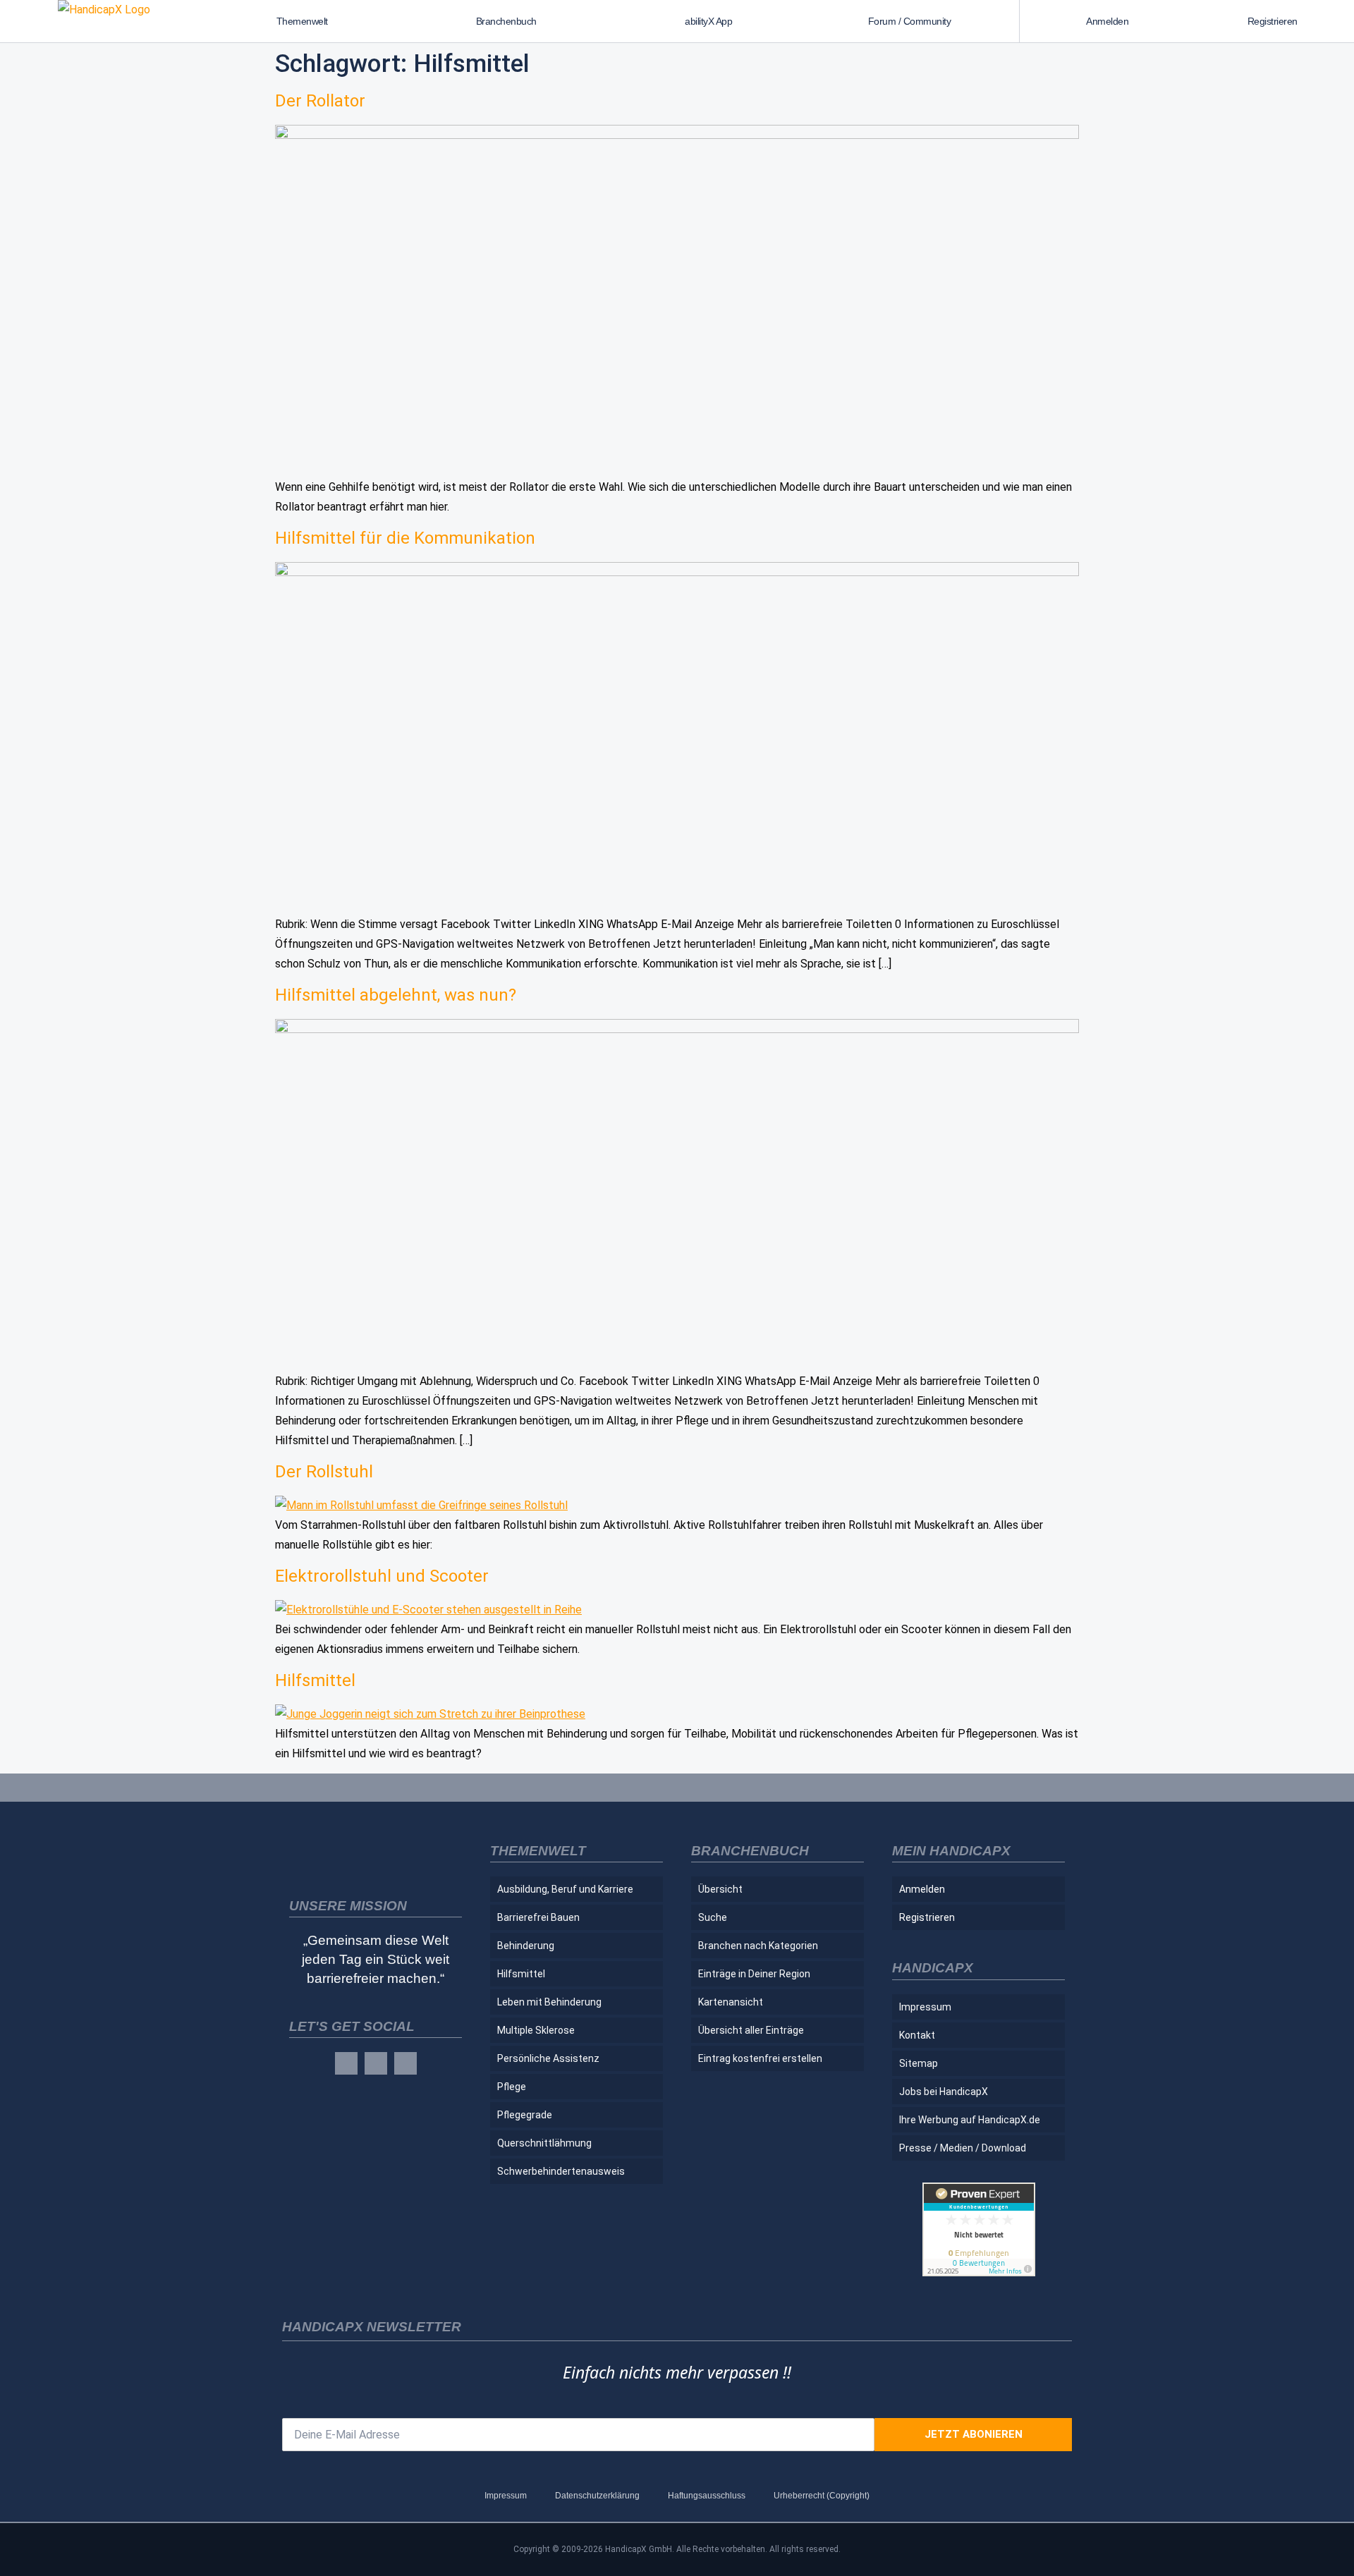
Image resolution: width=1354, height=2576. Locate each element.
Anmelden (1107, 21)
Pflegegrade (525, 2115)
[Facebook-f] (346, 2063)
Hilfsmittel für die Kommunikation (405, 538)
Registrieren (1273, 21)
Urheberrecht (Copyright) (822, 2496)
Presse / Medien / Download (963, 2148)
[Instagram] (376, 2063)
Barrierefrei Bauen (538, 1917)
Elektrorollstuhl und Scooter (382, 1576)
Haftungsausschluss (707, 2496)
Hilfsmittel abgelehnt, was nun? (396, 995)
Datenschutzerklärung (597, 2496)
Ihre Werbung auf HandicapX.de (970, 2120)
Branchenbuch (506, 21)
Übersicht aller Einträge (751, 2030)
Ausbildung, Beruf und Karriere (565, 1889)
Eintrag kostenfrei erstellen (760, 2058)
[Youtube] (405, 2063)
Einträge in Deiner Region (754, 1974)
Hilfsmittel (315, 1680)
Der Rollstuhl (324, 1472)
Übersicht (720, 1889)
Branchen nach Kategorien (758, 1946)
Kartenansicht (731, 2002)
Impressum (925, 2007)
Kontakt (917, 2035)
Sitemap (919, 2063)
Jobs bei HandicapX (944, 2092)
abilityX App (708, 21)
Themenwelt (302, 21)
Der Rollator (320, 101)
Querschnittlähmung (544, 2143)
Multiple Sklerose (536, 2030)
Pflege (512, 2087)
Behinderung (526, 1946)
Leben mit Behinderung (549, 2002)
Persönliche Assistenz (548, 2058)
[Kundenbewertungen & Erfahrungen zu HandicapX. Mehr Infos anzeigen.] (979, 2272)
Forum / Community (910, 21)
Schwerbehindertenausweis (561, 2171)
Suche (713, 1917)
